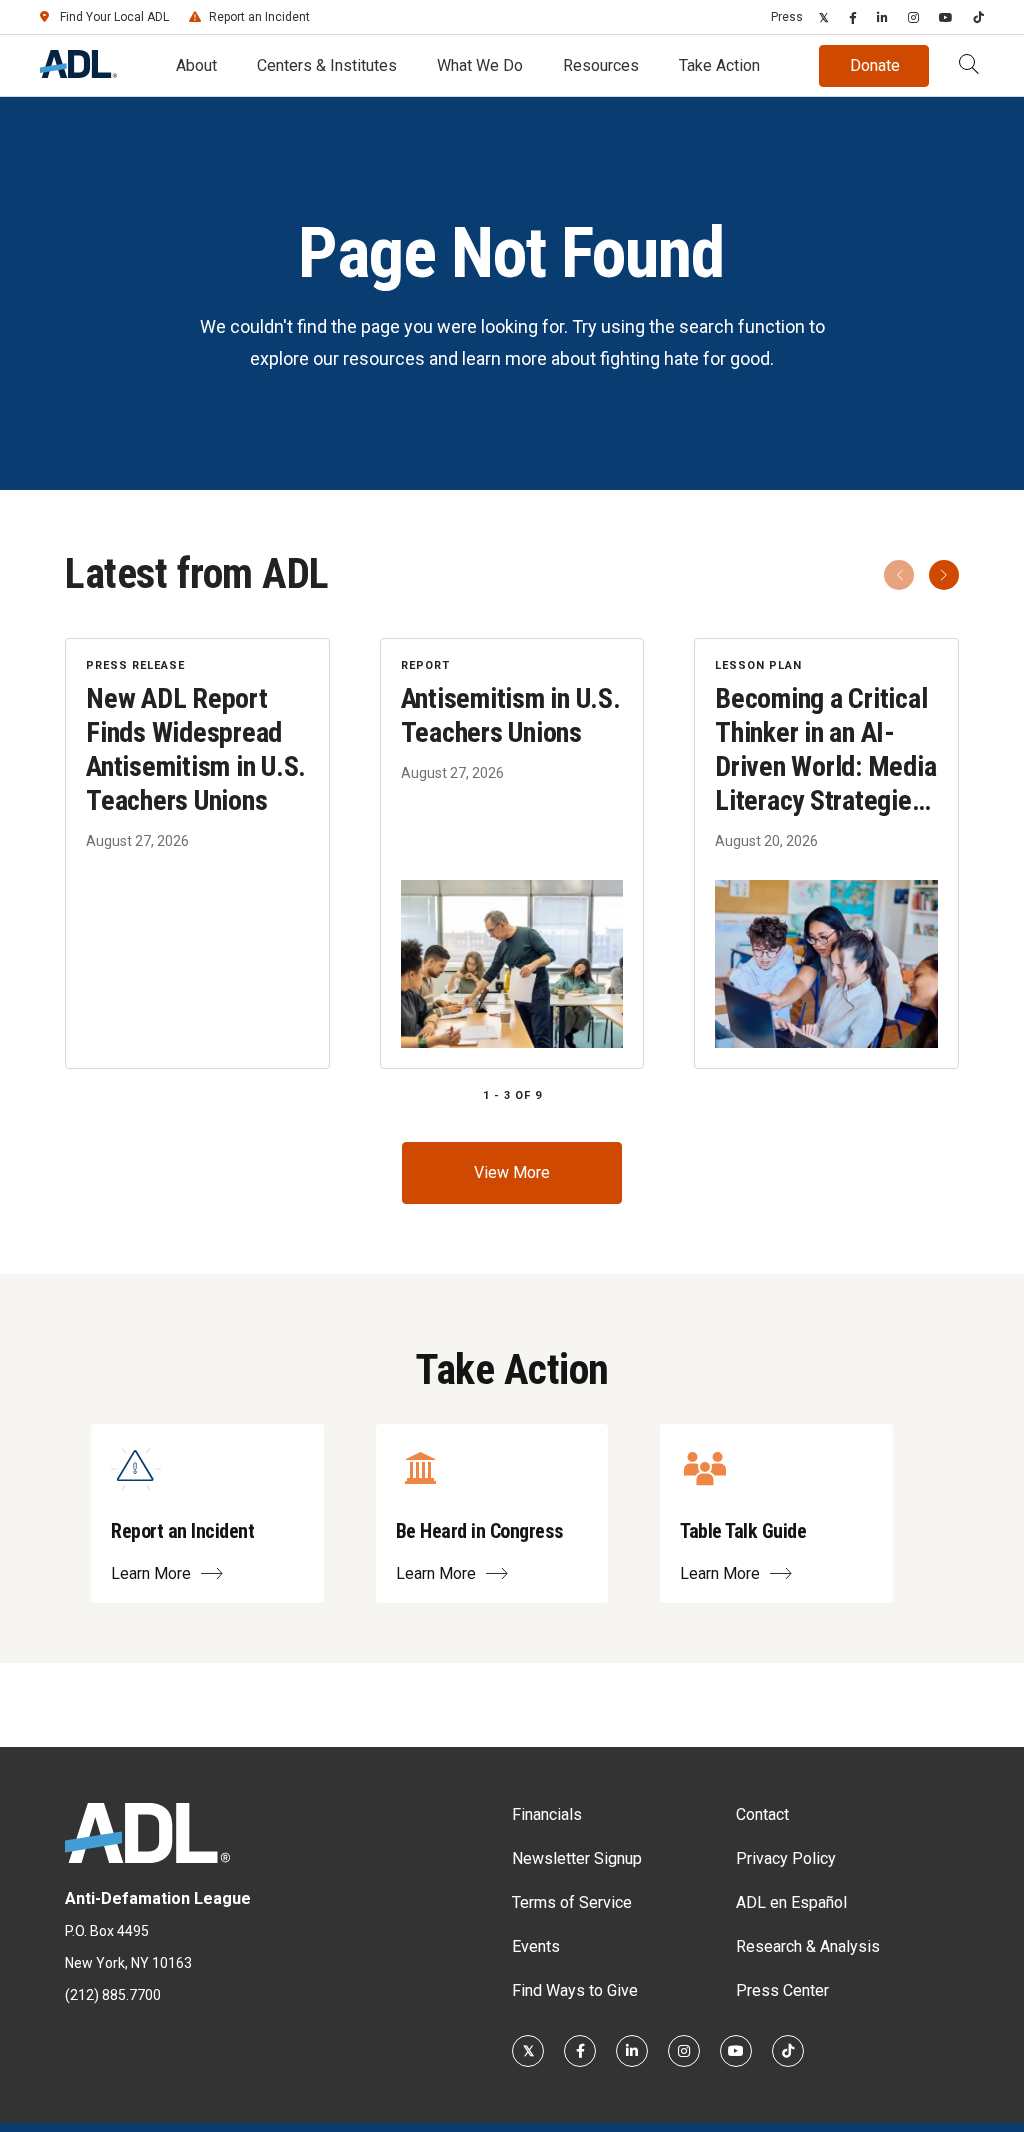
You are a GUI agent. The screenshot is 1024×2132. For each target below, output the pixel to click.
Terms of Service (572, 1902)
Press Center (782, 1990)
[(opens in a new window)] (824, 17)
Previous (899, 575)
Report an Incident (259, 17)
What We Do (480, 65)
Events (536, 1946)
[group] (512, 853)
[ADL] (78, 72)
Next (944, 575)
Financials (547, 1814)
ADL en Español (791, 1902)
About (196, 65)
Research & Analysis (808, 1946)
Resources (601, 65)
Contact (762, 1814)
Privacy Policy (786, 1858)
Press (787, 17)
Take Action (719, 65)
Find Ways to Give (575, 1990)
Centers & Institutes (327, 65)
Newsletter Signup (577, 1858)
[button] (969, 66)
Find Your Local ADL (114, 17)
